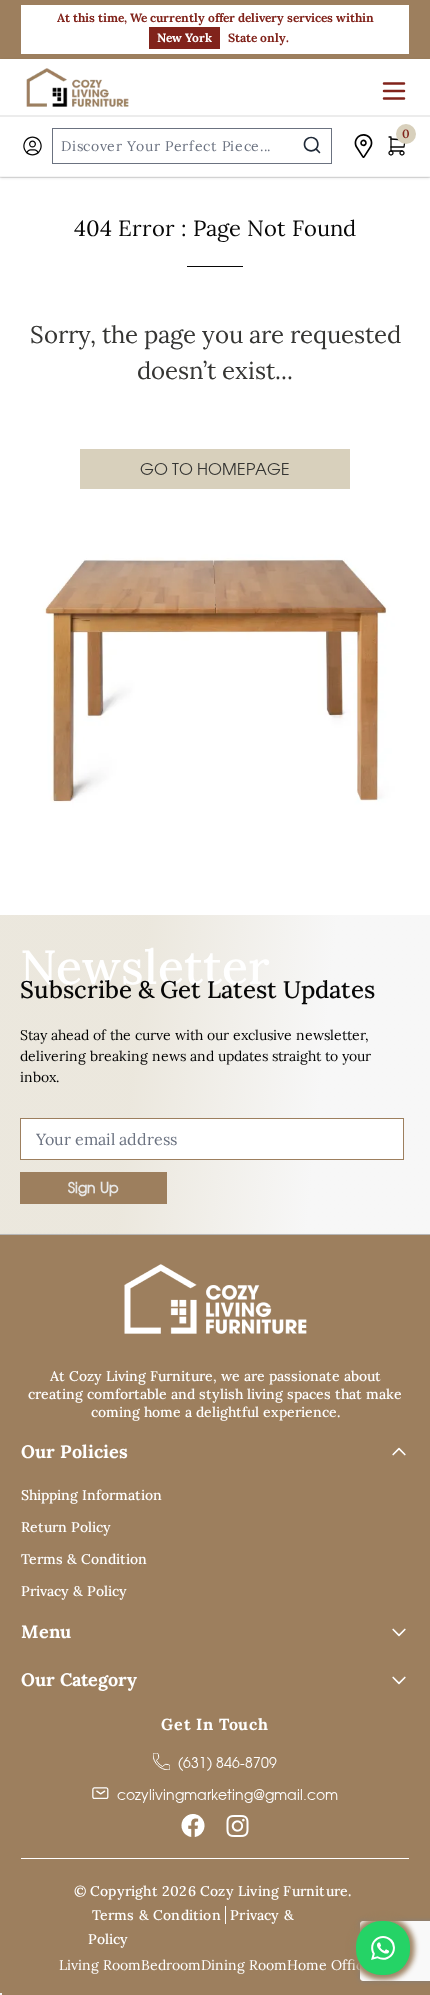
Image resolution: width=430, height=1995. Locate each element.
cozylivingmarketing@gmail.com (227, 1794)
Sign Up (93, 1187)
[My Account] (32, 146)
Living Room (100, 1965)
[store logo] (80, 87)
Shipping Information (91, 1495)
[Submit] (312, 145)
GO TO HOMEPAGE (215, 469)
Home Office (329, 1965)
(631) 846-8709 (227, 1762)
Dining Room (244, 1965)
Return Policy (66, 1527)
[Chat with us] (383, 1948)
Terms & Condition (84, 1559)
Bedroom (171, 1965)
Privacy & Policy (74, 1591)
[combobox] (191, 146)
